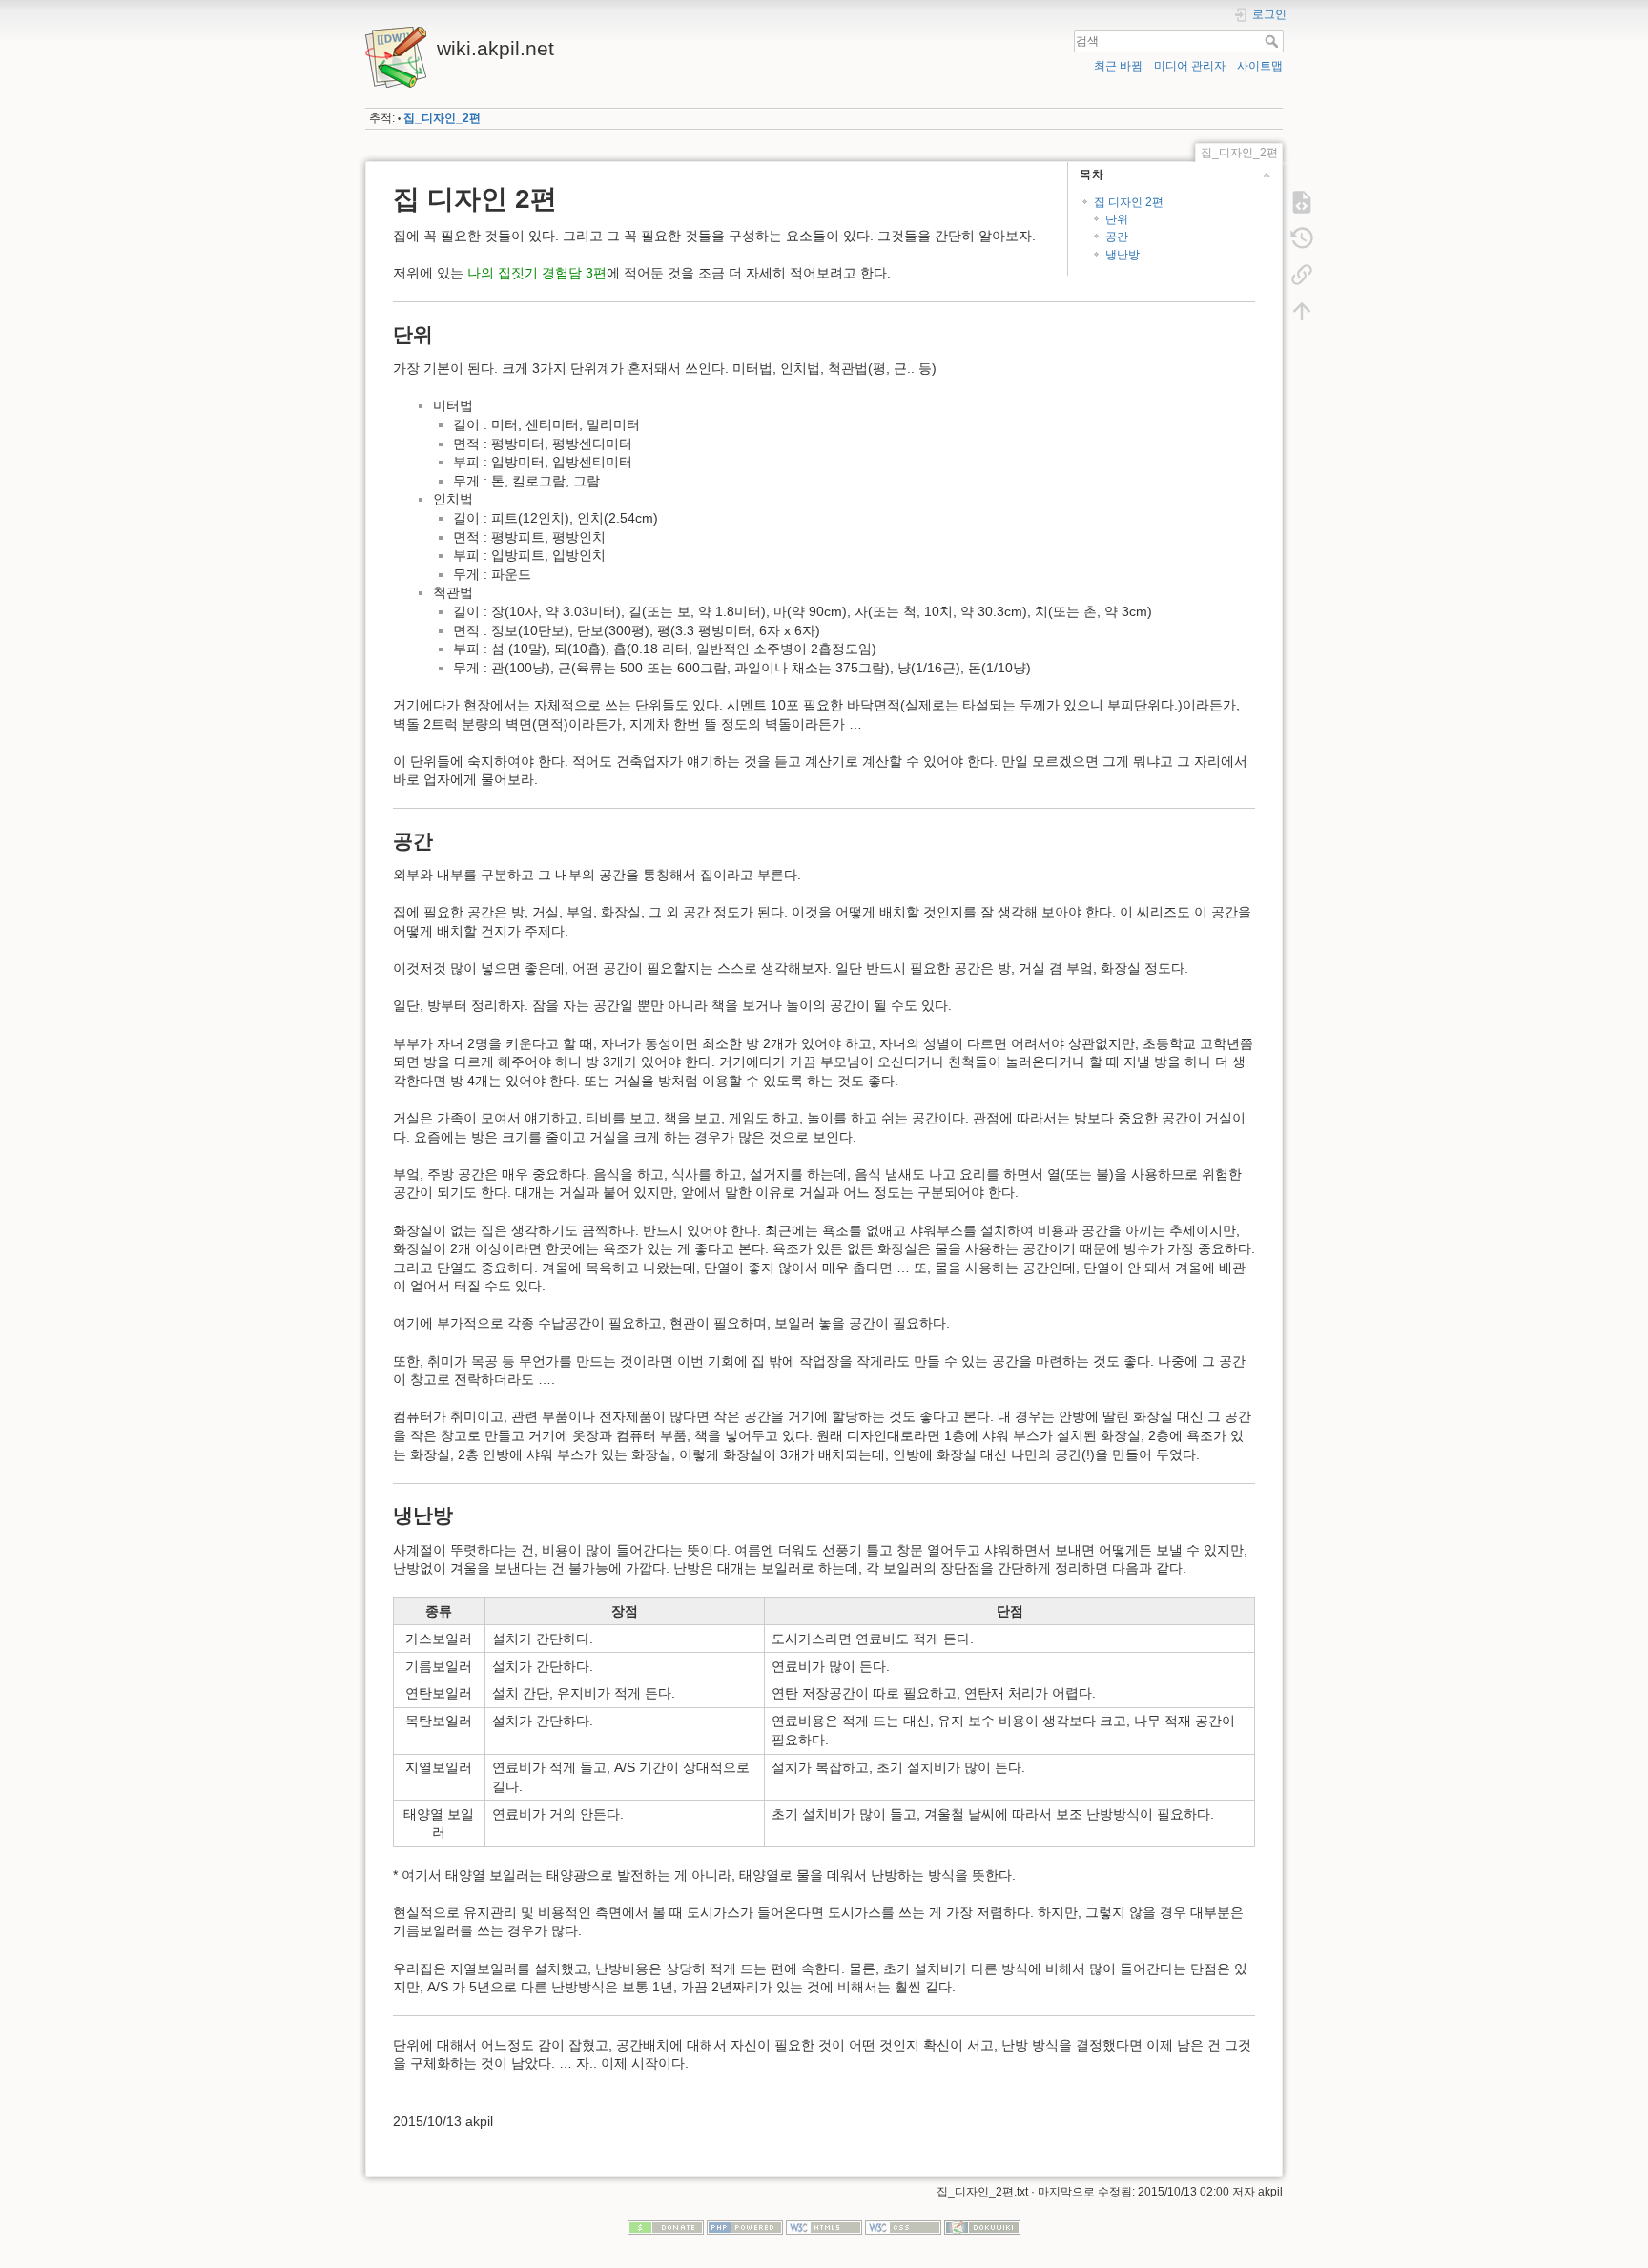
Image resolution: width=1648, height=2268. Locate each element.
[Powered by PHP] (745, 2227)
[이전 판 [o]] (1302, 238)
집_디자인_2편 (442, 118)
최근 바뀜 (1118, 66)
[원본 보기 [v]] (1302, 202)
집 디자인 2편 (1129, 202)
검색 (1274, 41)
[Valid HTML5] (824, 2227)
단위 (1117, 219)
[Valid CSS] (903, 2227)
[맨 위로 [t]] (1302, 311)
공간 (1117, 237)
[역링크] (1302, 275)
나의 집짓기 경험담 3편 (537, 273)
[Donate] (666, 2227)
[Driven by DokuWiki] (982, 2227)
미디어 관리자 (1190, 66)
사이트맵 (1260, 66)
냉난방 (1123, 255)
